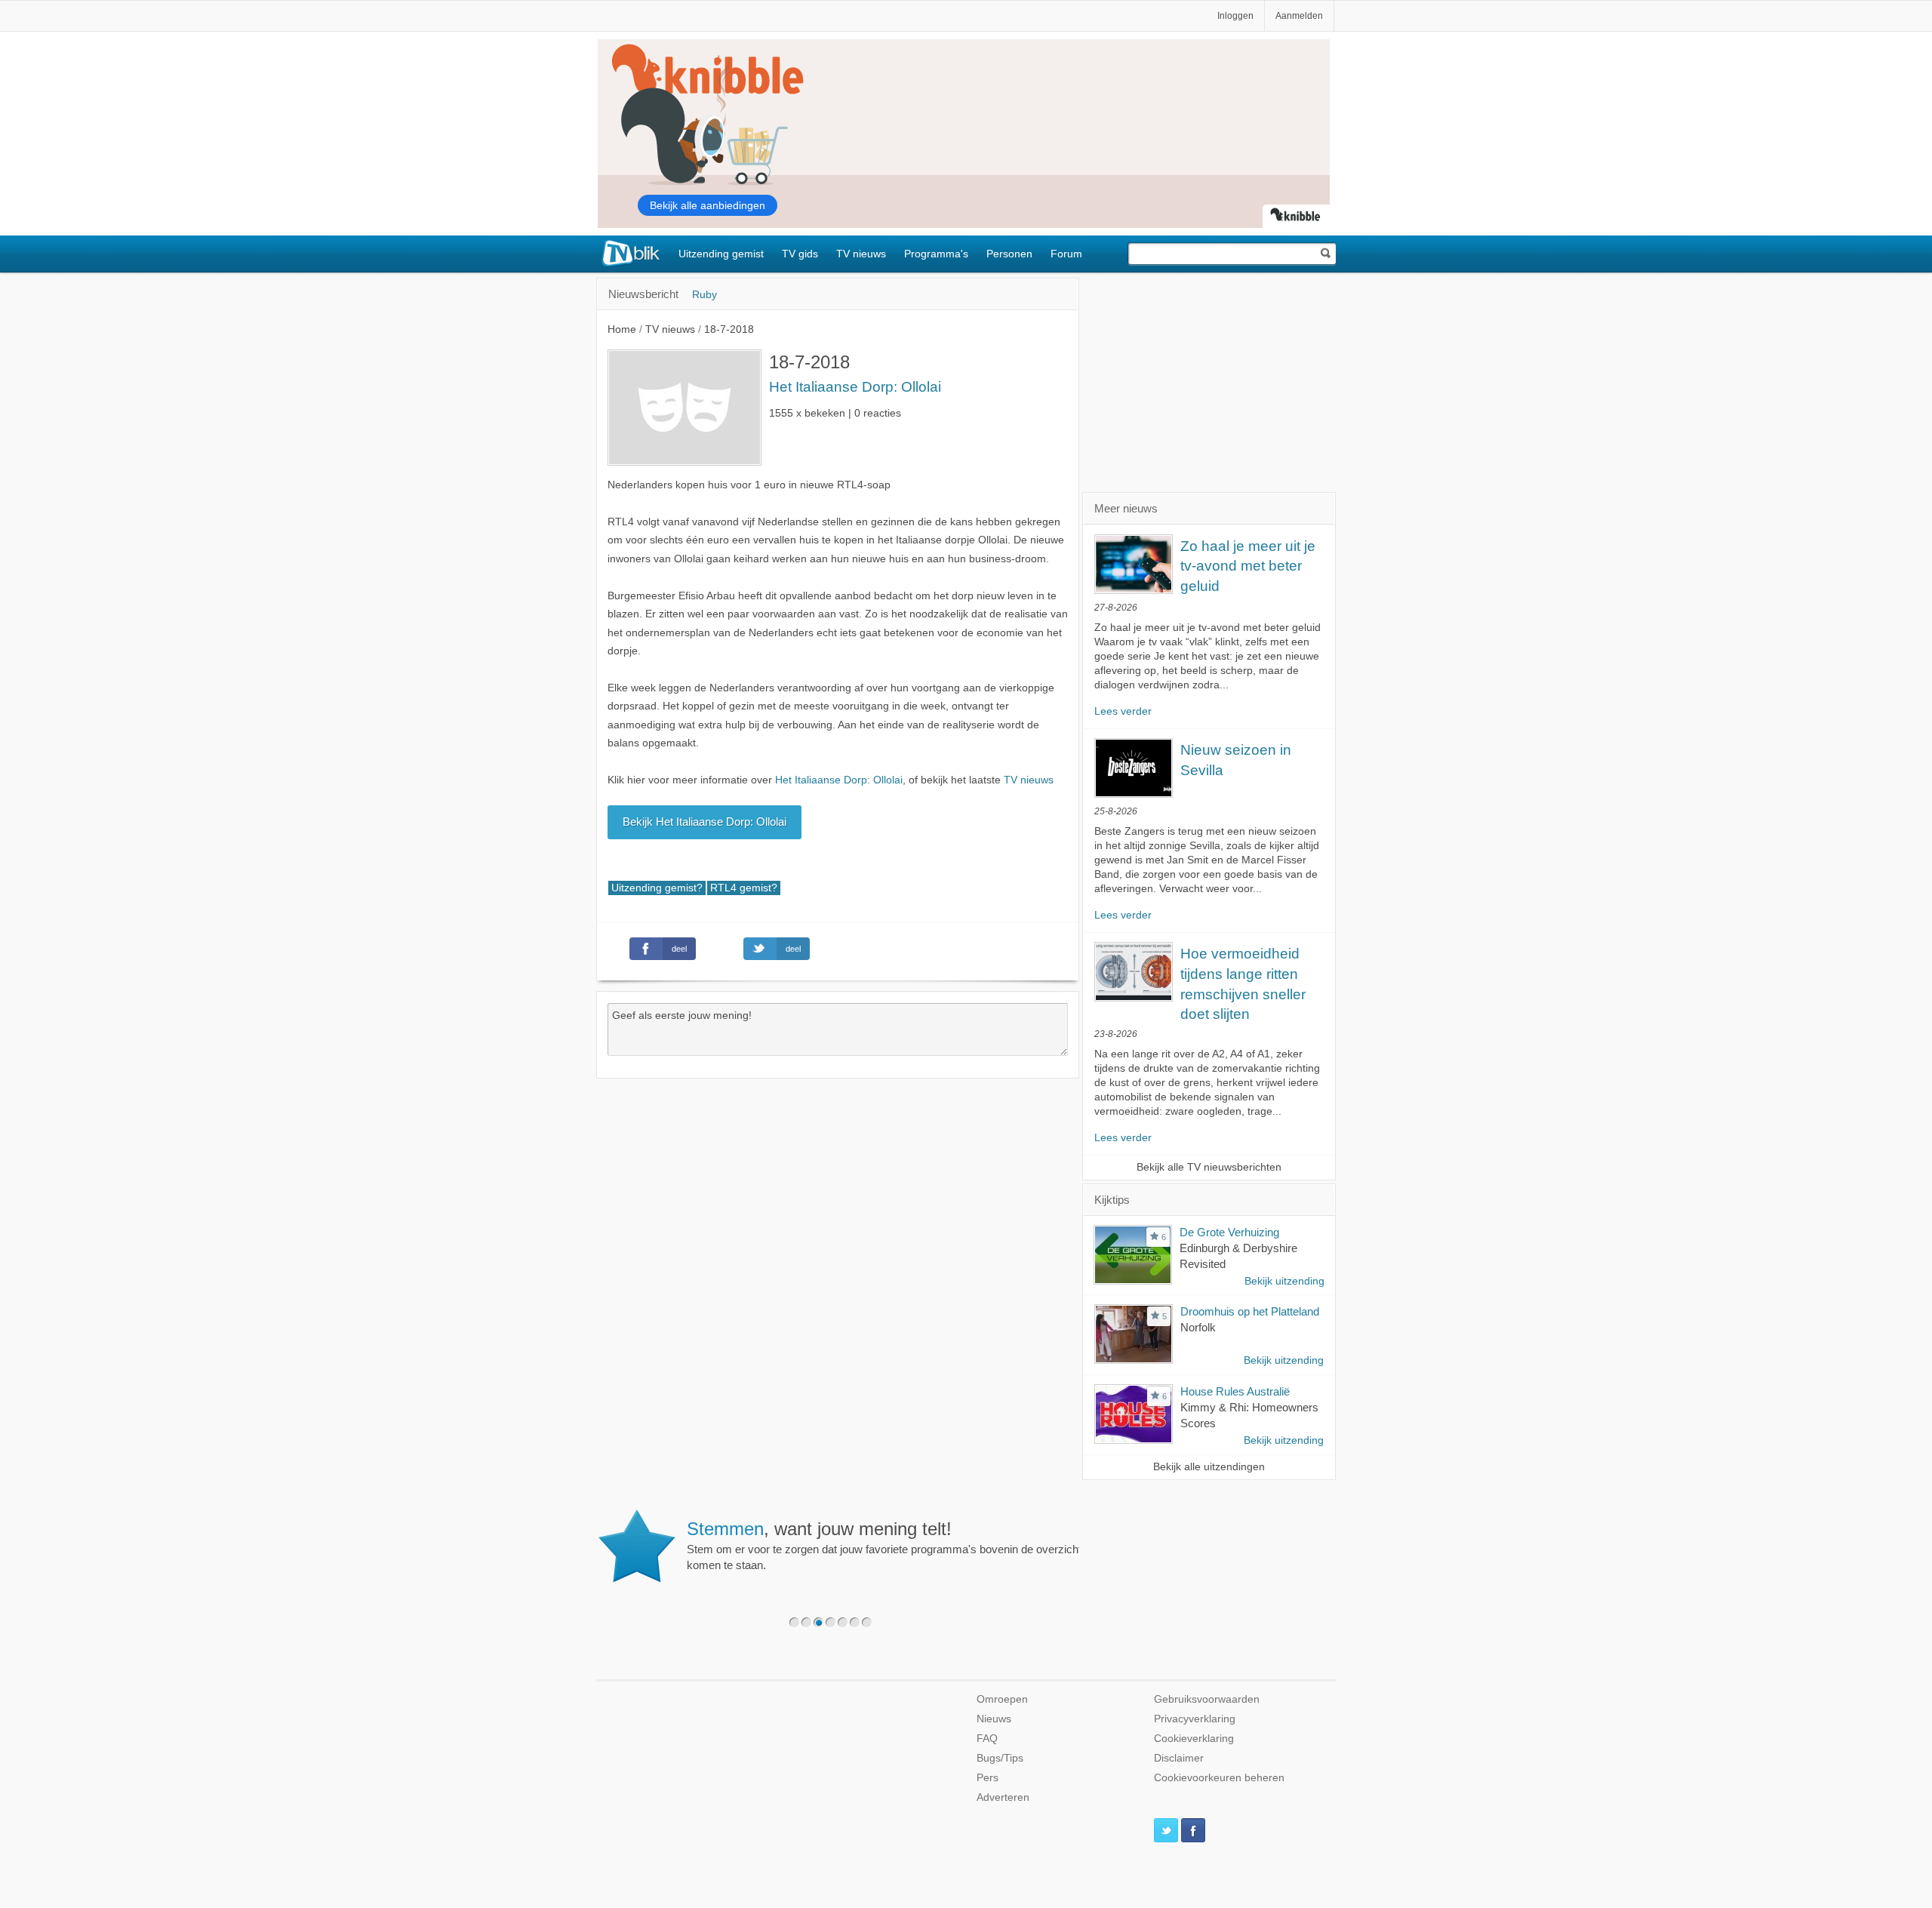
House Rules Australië (1235, 1391)
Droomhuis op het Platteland (1250, 1311)
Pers (988, 1778)
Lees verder (1123, 711)
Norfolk (1198, 1327)
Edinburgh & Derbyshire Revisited (1238, 1256)
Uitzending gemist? (657, 888)
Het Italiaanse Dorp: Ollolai (855, 387)
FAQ (987, 1739)
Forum (1066, 254)
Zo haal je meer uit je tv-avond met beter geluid (1248, 566)
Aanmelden (1299, 16)
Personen (1009, 254)
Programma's (936, 254)
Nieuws (994, 1719)
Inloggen (1235, 16)
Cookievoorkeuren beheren (1219, 1778)
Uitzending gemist (721, 254)
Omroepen (1002, 1699)
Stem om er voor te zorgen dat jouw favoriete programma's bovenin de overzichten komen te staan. (890, 1545)
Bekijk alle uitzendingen (1209, 1467)
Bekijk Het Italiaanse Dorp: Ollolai (705, 822)
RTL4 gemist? (744, 888)
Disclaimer (1179, 1758)
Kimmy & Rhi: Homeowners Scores (1249, 1415)
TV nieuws (861, 254)
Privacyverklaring (1195, 1719)
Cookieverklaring (1194, 1739)
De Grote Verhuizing (1229, 1232)
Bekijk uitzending (1284, 1281)
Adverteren (1003, 1797)
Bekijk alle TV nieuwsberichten (1209, 1167)
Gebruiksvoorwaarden (1207, 1699)
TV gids (800, 254)
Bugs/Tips (1000, 1758)
